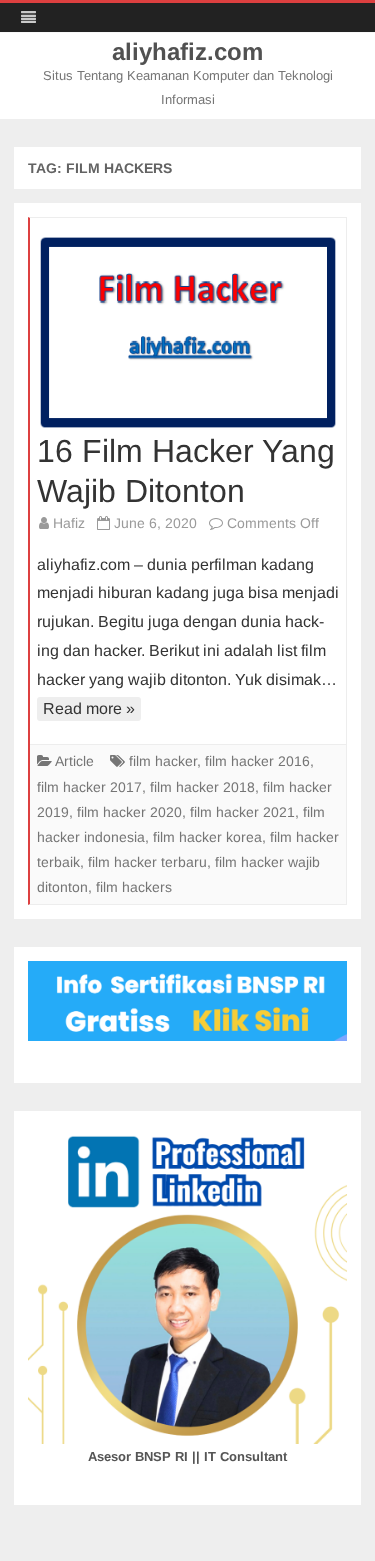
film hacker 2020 (129, 812)
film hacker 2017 (89, 787)
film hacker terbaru (147, 862)
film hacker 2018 (202, 787)
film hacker (163, 761)
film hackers (134, 887)
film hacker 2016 (257, 761)
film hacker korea (207, 837)
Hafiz (69, 523)
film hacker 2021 (242, 812)
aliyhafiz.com (187, 52)
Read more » (89, 708)
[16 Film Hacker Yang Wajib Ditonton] (188, 332)
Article (74, 761)
